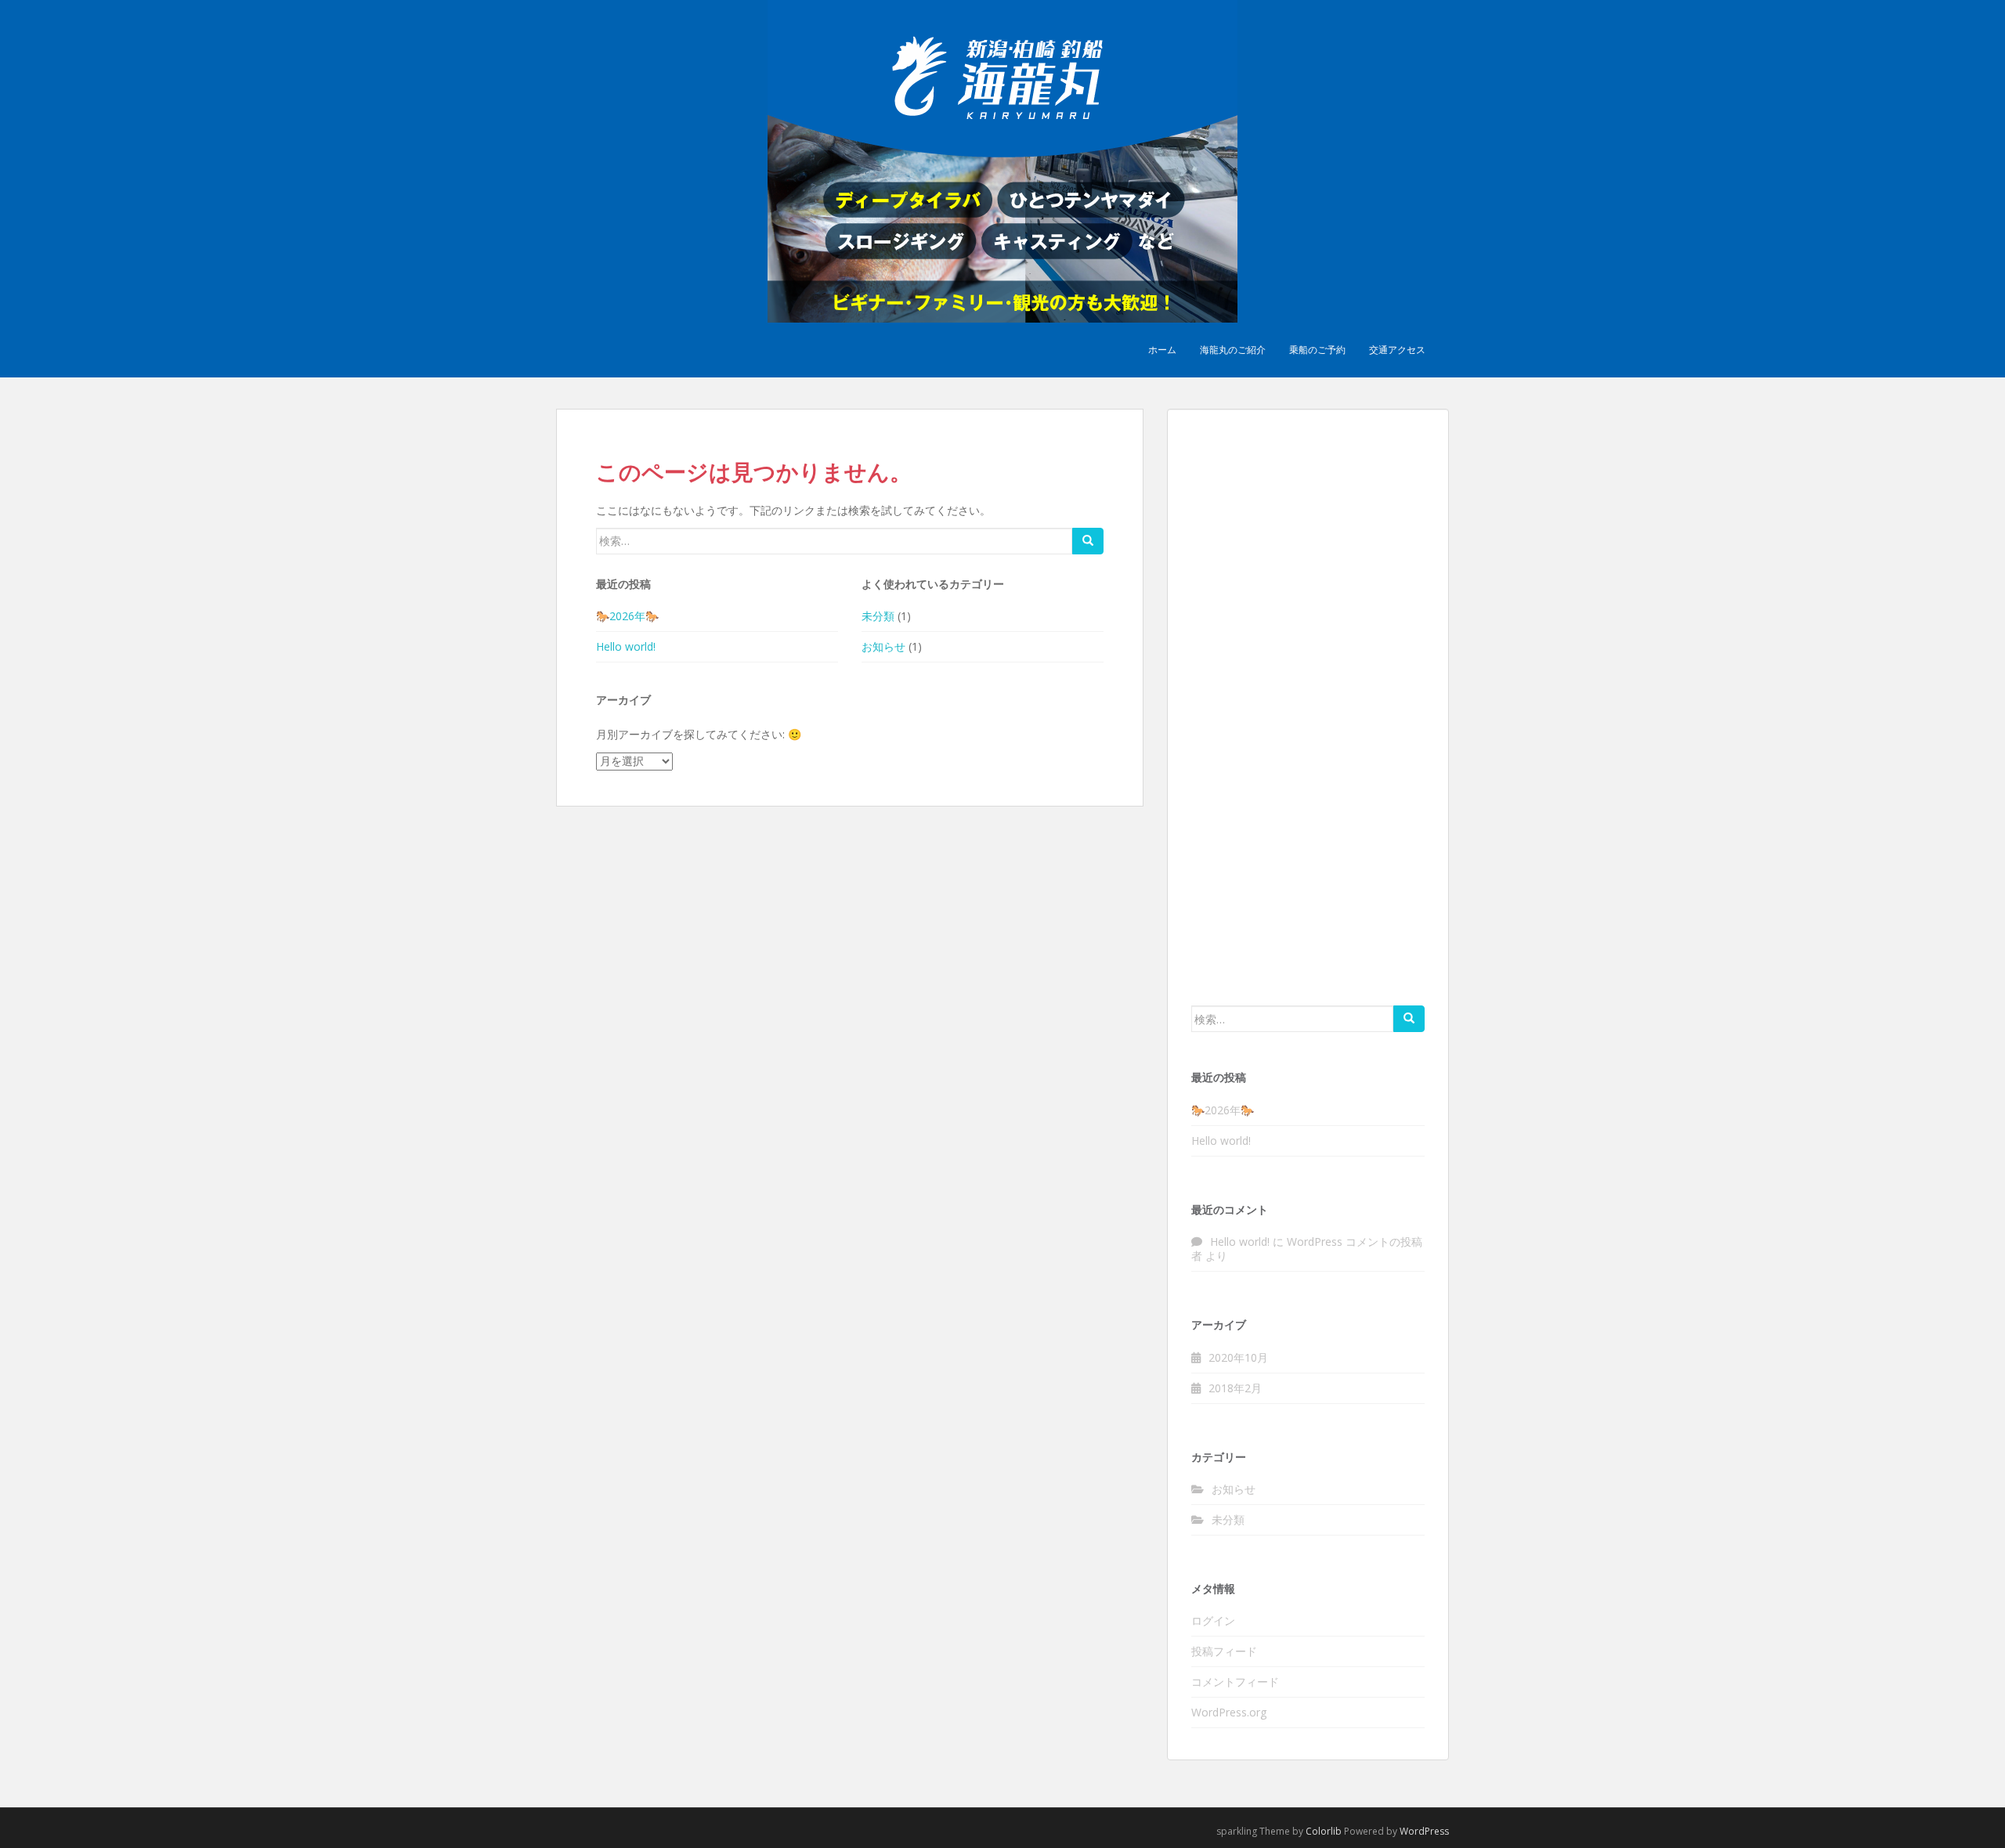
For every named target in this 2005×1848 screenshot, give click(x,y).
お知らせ (883, 646)
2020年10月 (1238, 1357)
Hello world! (626, 646)
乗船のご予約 (1317, 350)
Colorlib (1324, 1831)
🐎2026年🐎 (627, 616)
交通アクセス (1397, 350)
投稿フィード (1224, 1651)
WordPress (1424, 1831)
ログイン (1213, 1621)
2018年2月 (1235, 1388)
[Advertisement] (1308, 706)
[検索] (1088, 541)
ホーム (1162, 350)
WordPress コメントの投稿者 (1307, 1249)
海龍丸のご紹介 (1233, 350)
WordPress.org (1229, 1712)
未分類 (878, 616)
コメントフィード (1235, 1682)
